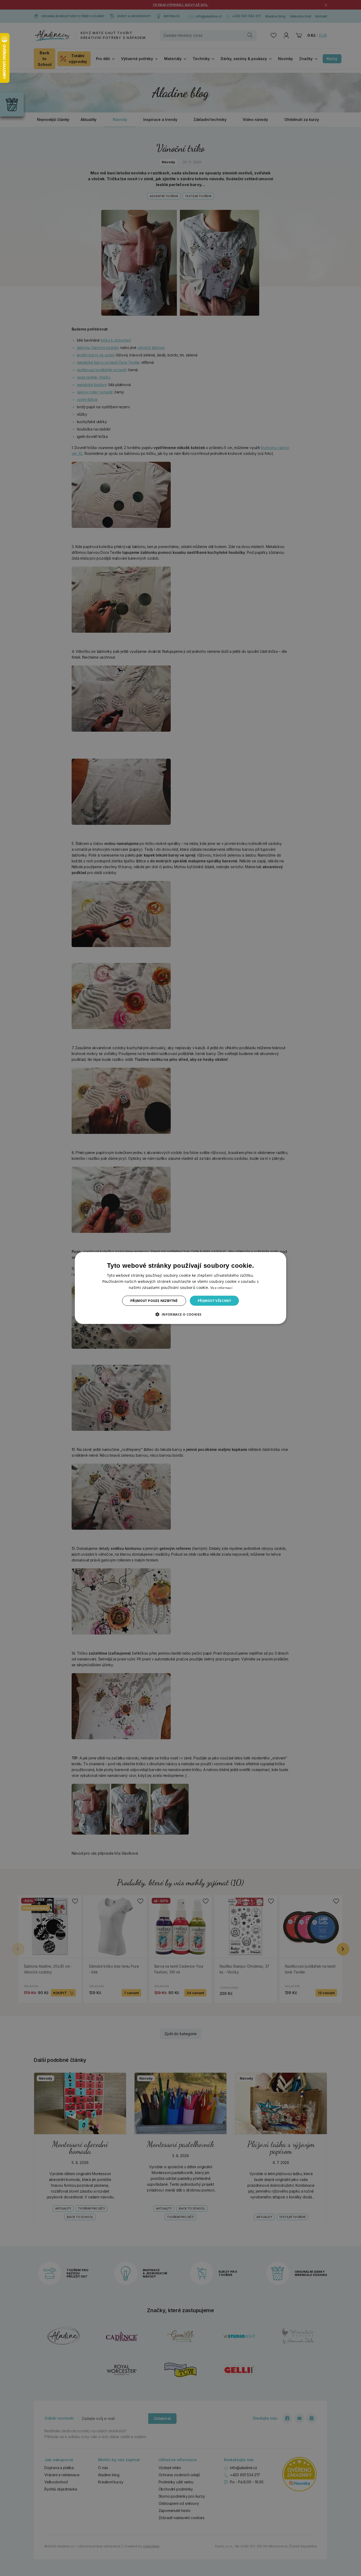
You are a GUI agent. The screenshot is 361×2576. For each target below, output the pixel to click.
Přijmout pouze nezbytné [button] (154, 1301)
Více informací (221, 1287)
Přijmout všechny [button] (214, 1301)
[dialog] (181, 1288)
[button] (180, 1314)
